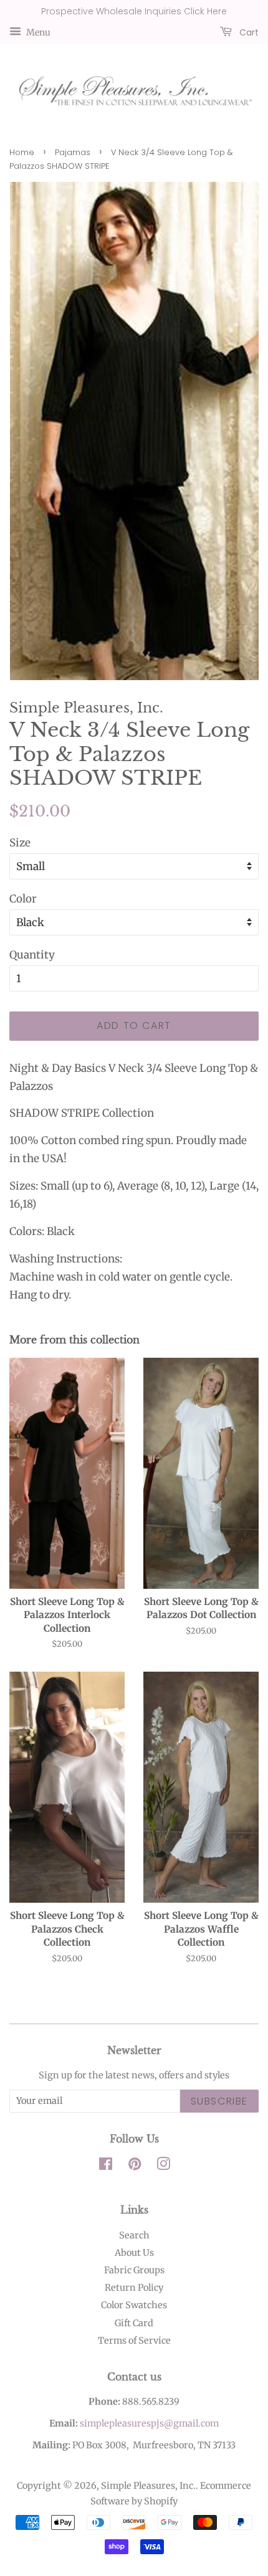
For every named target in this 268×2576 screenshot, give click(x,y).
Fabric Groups (134, 2270)
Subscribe (219, 2101)
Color (23, 899)
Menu (37, 32)
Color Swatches (134, 2305)
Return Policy (134, 2288)
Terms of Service (134, 2341)
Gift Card (134, 2323)
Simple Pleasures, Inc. (148, 2486)
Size (20, 843)
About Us (134, 2253)
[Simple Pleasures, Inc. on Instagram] (163, 2166)
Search (134, 2235)
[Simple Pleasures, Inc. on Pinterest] (135, 2166)
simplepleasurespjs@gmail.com (149, 2423)
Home (22, 152)
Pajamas (73, 152)
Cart (248, 32)
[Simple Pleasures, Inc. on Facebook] (106, 2166)
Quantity (32, 955)
